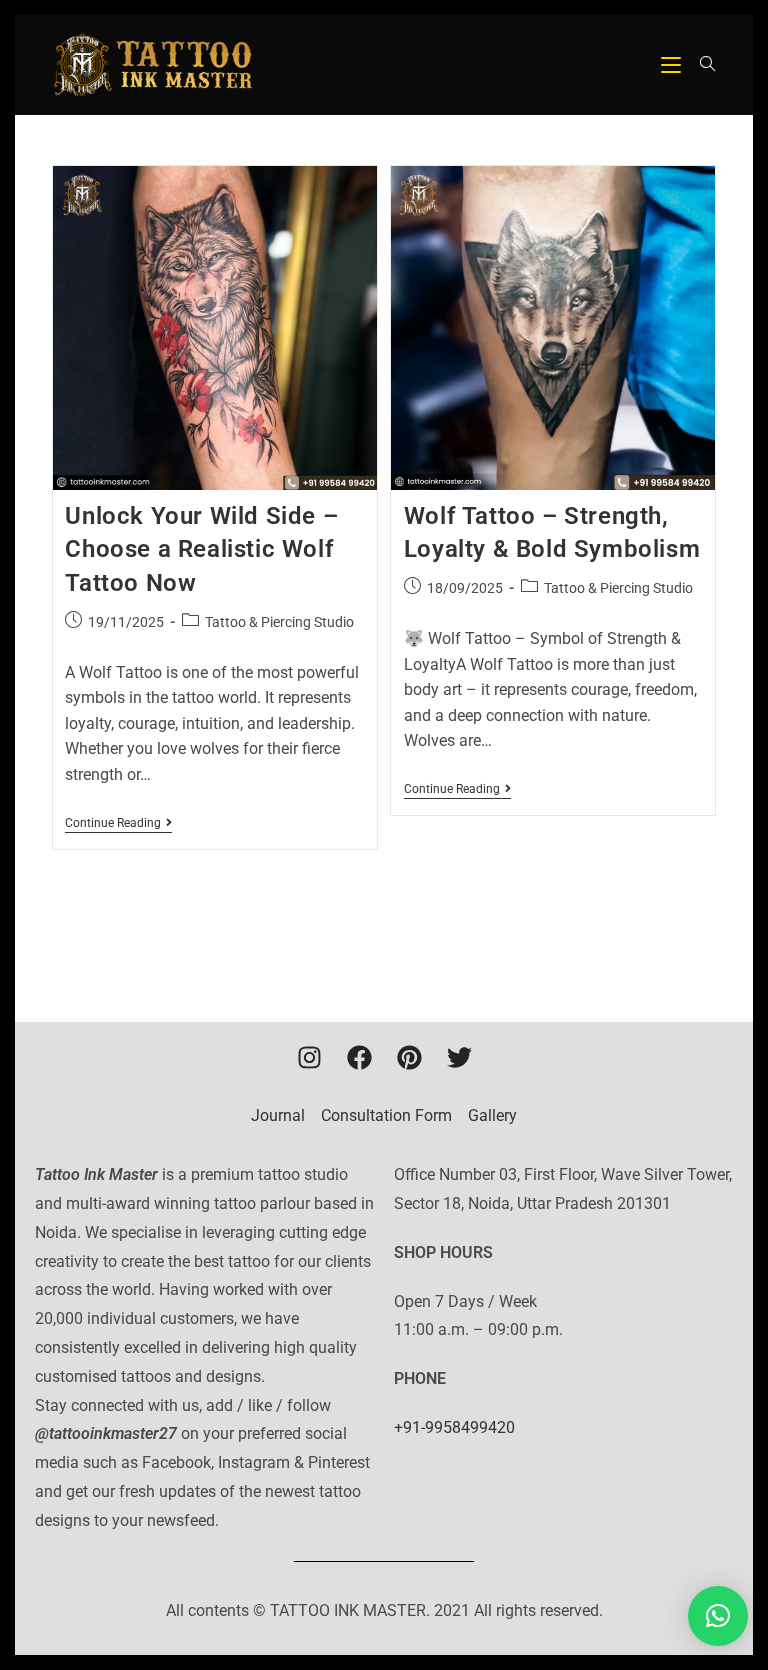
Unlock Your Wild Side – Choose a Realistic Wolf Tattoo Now (201, 549)
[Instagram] (309, 1057)
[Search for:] (700, 65)
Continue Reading (118, 823)
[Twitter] (459, 1057)
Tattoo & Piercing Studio (279, 622)
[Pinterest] (409, 1057)
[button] (718, 1616)
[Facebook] (359, 1057)
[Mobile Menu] (673, 65)
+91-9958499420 (454, 1427)
